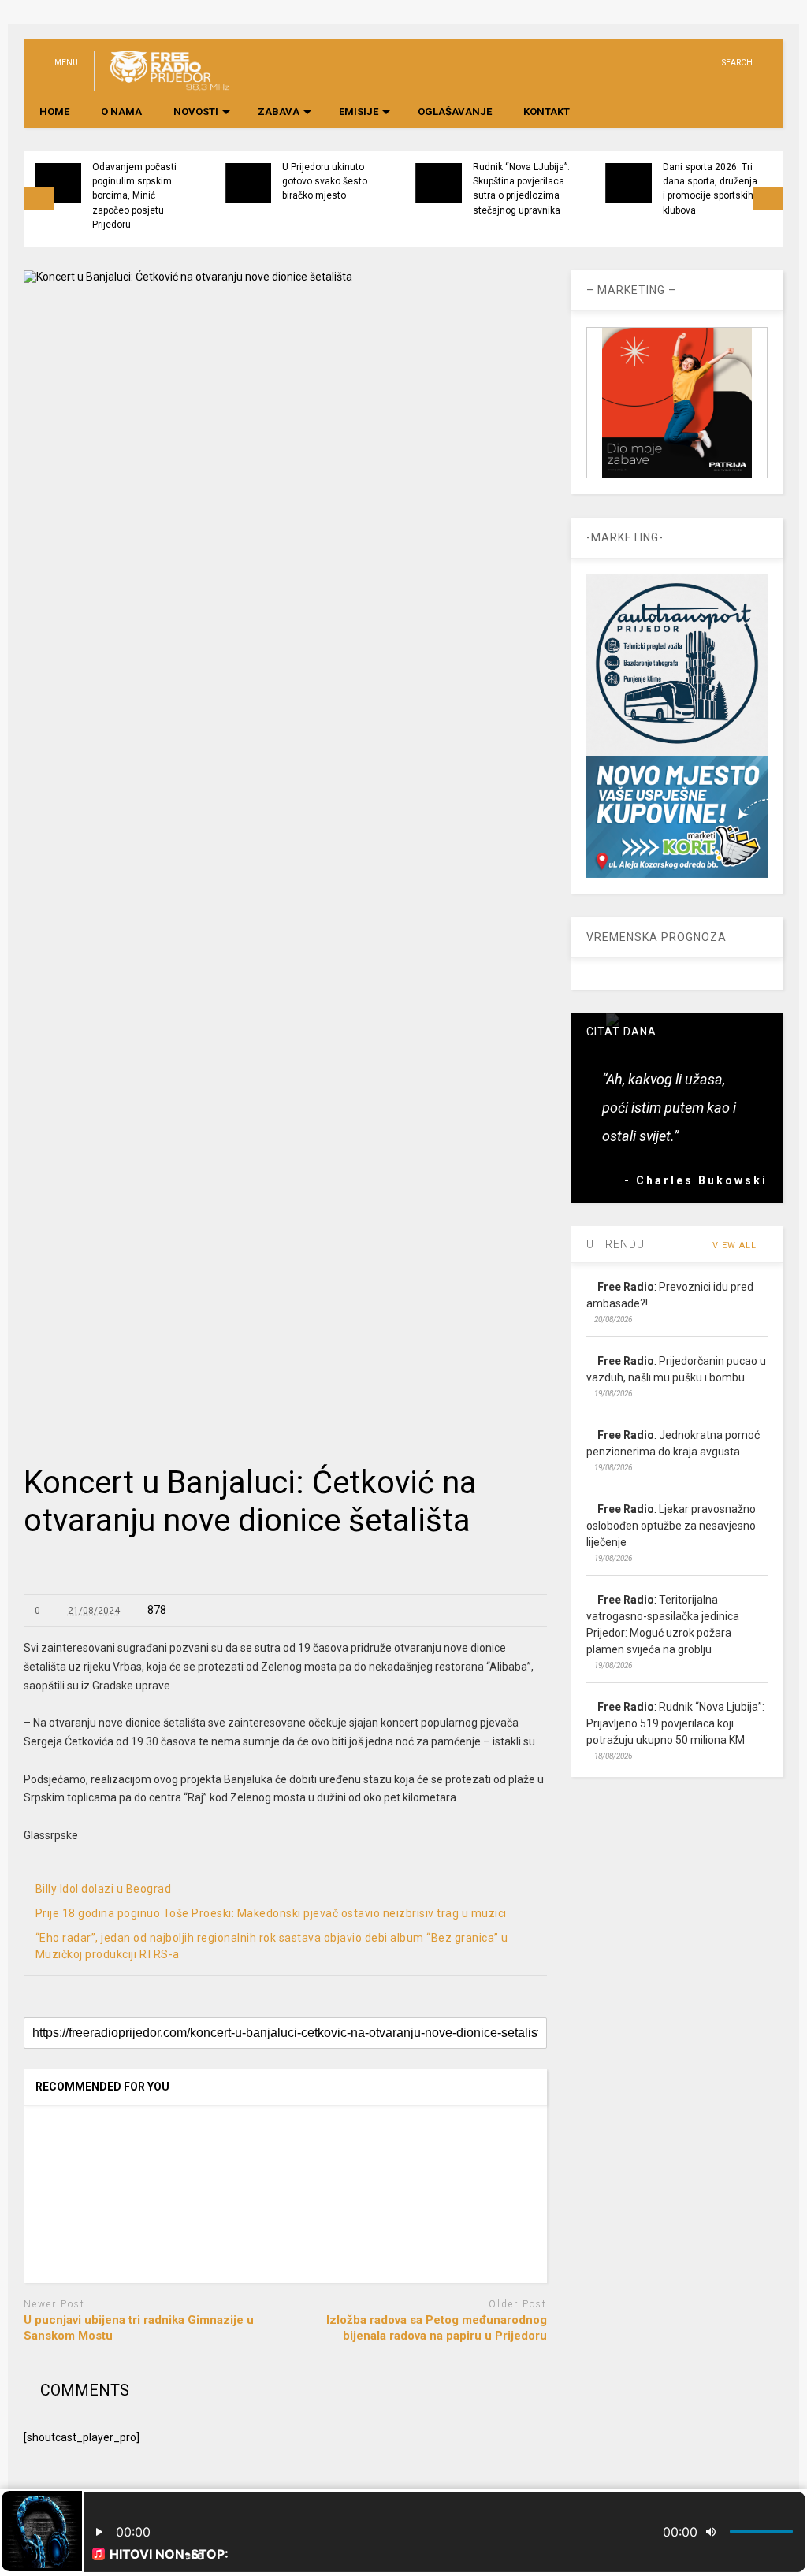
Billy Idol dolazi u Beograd (104, 1889)
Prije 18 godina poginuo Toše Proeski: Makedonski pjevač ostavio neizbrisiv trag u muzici (271, 1913)
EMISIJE (359, 112)
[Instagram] (679, 63)
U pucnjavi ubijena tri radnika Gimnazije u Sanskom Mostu (139, 2328)
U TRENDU (615, 1244)
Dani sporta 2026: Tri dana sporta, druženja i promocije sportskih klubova (710, 189)
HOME (54, 112)
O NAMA (121, 112)
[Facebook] (704, 63)
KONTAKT (547, 112)
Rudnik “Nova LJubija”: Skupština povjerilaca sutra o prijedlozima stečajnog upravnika (521, 189)
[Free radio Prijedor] (161, 84)
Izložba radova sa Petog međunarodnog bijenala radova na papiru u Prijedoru (437, 2328)
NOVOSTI (196, 112)
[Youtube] (655, 63)
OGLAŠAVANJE (455, 112)
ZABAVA (279, 112)
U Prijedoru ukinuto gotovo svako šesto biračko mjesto (325, 182)
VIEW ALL (736, 1245)
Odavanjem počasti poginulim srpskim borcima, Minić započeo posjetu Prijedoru (134, 196)
